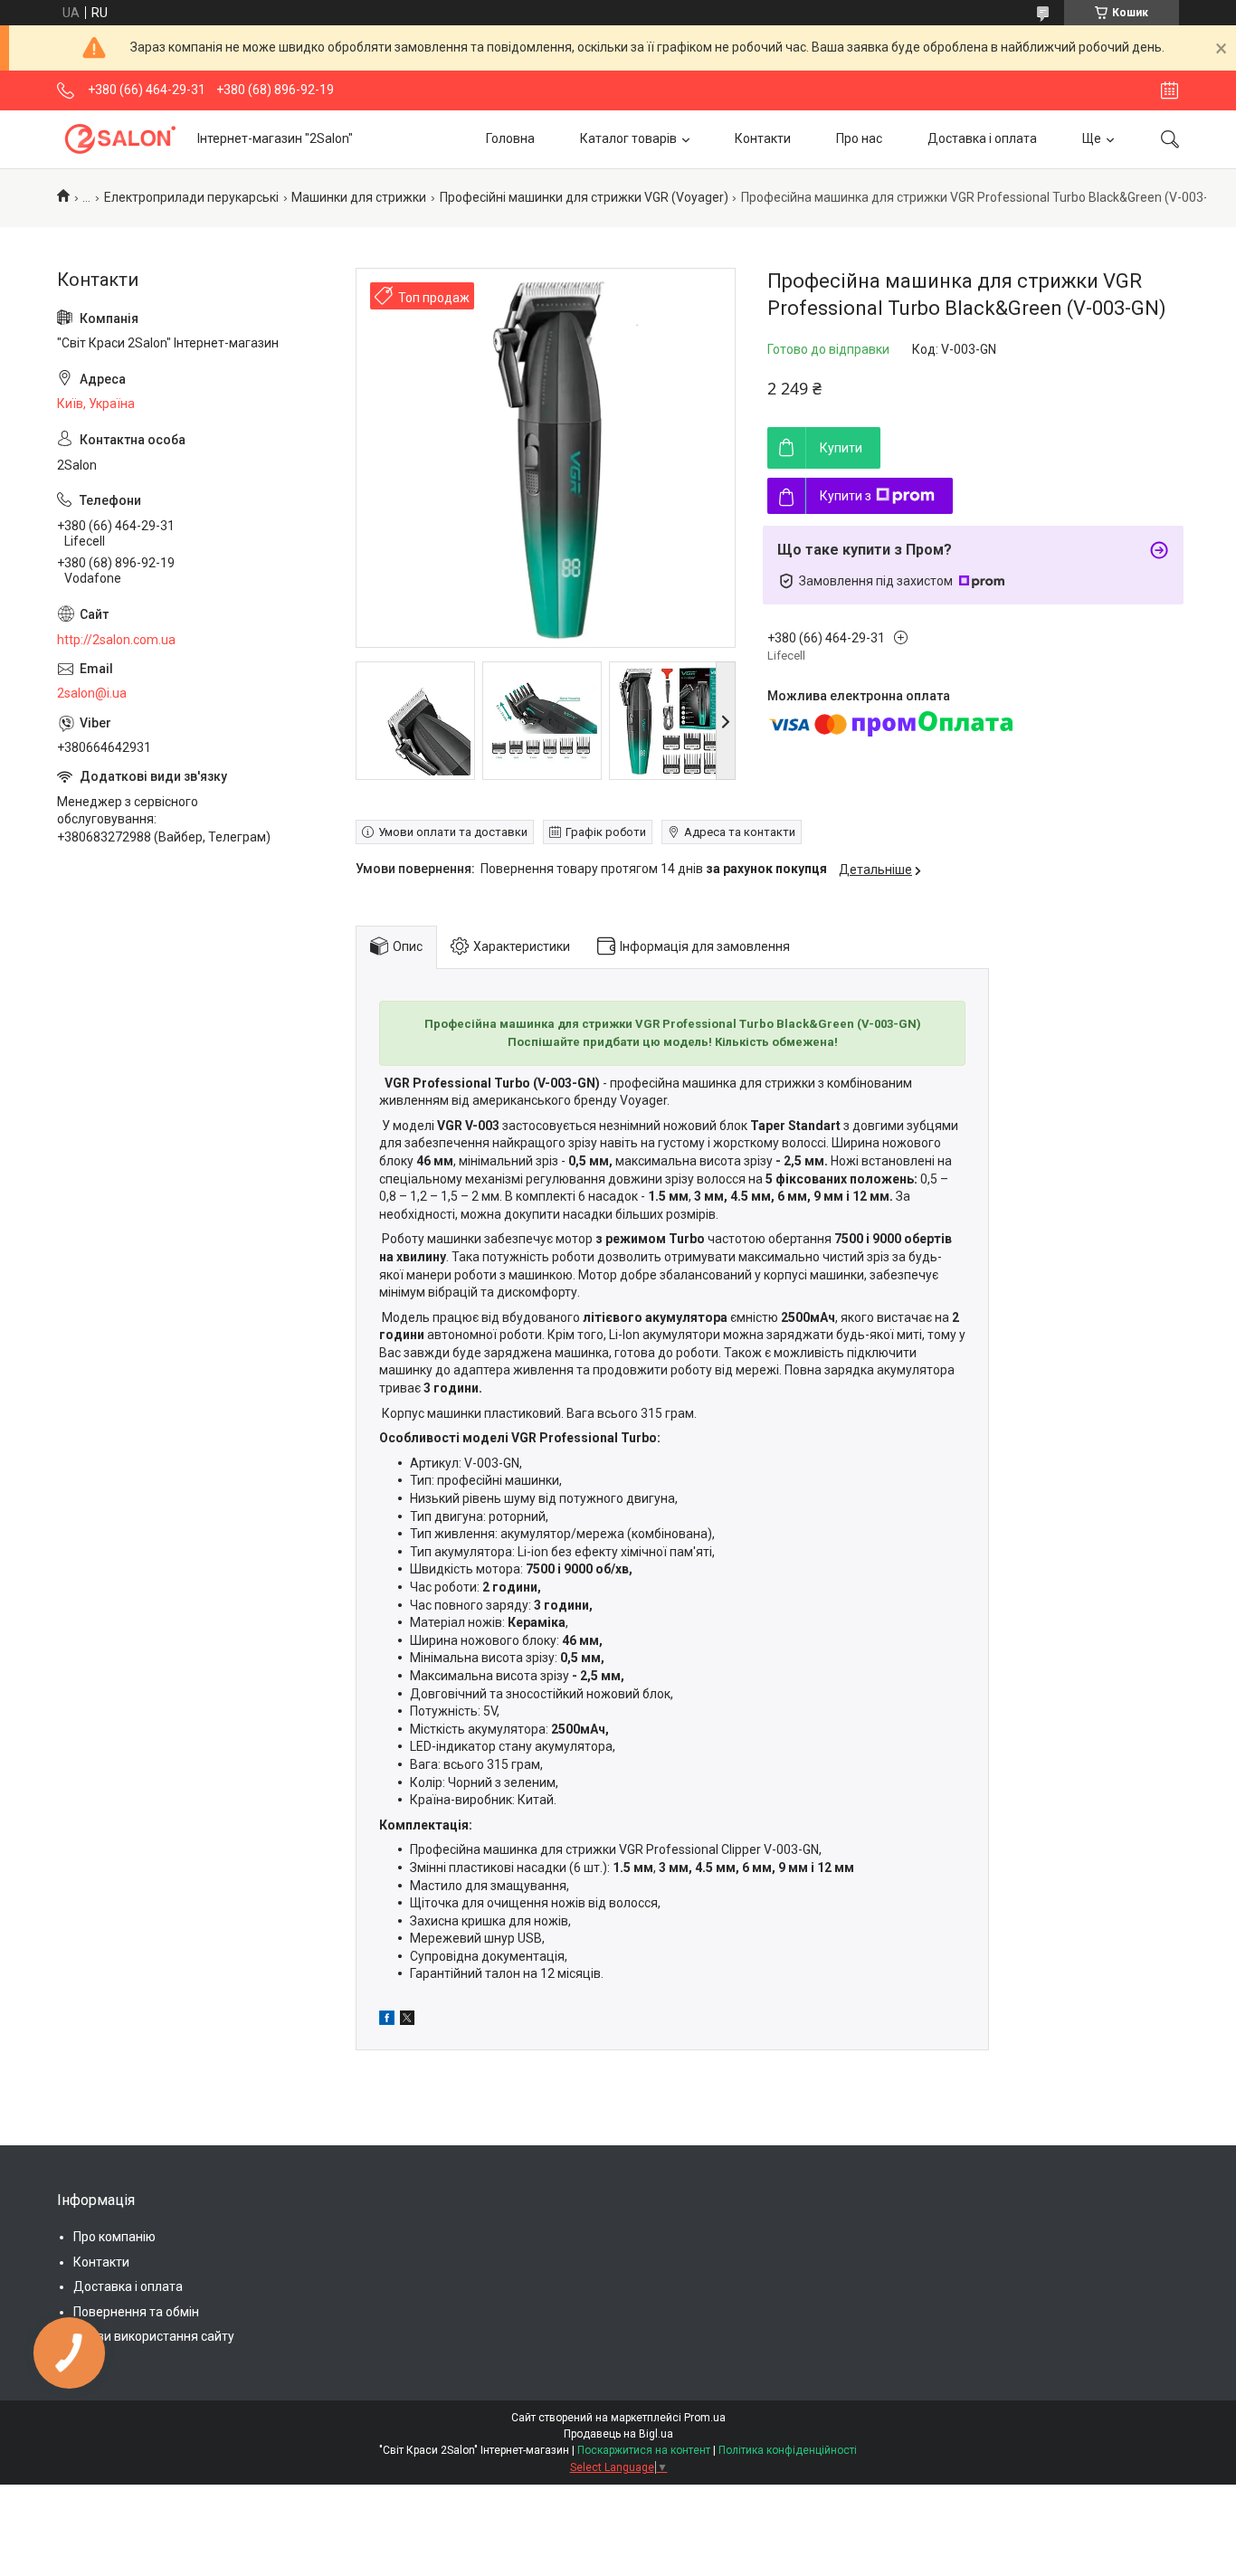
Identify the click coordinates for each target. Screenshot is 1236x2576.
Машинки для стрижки (359, 197)
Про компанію (114, 2237)
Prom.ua (705, 2418)
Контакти (763, 138)
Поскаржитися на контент (644, 2450)
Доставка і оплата (982, 138)
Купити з (846, 496)
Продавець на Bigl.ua (618, 2434)
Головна (510, 138)
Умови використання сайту (154, 2336)
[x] (407, 2020)
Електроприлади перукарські (191, 197)
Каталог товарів (628, 138)
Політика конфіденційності (788, 2450)
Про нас (859, 138)
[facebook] (387, 2020)
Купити (841, 448)
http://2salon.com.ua (116, 640)
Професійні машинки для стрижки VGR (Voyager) (584, 197)
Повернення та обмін (136, 2312)
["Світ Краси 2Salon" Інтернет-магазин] (120, 139)
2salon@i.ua (92, 693)
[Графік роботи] (1169, 90)
